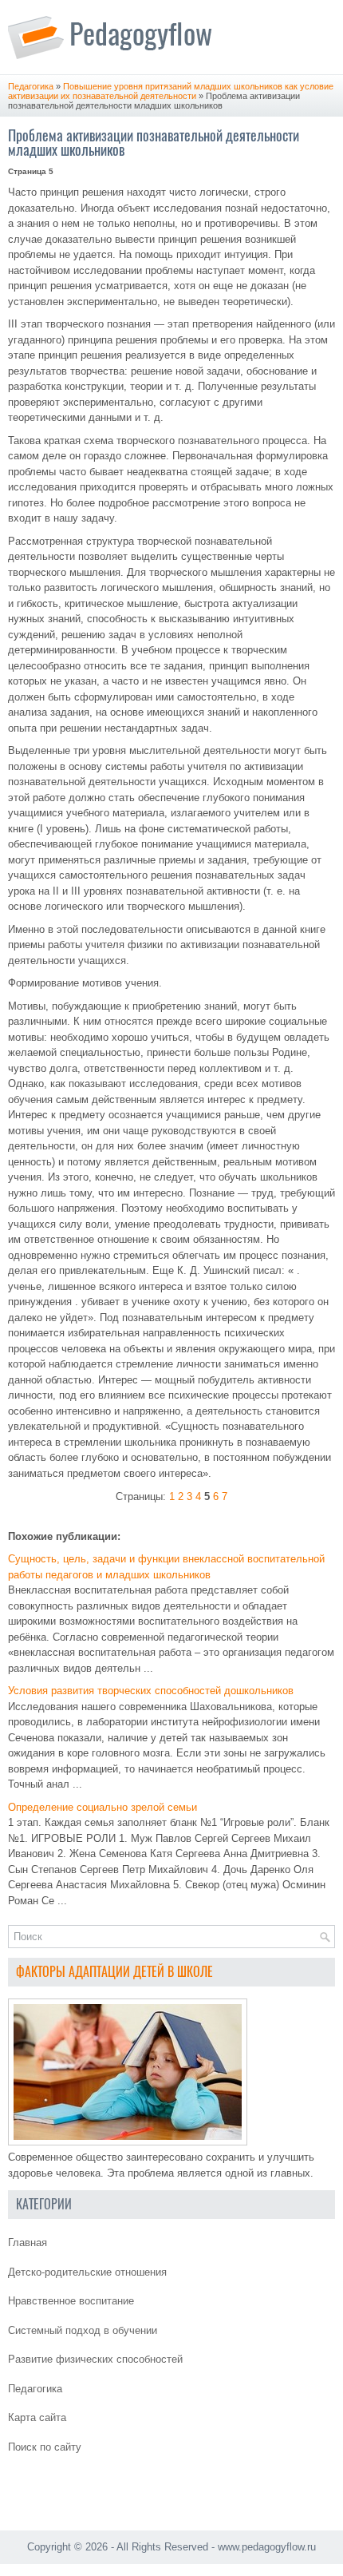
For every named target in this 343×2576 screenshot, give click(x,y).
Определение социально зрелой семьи (103, 1807)
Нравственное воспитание (71, 2301)
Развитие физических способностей (95, 2359)
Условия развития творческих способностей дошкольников (151, 1691)
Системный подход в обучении (83, 2330)
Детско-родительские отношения (87, 2272)
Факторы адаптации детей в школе (114, 1972)
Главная (28, 2243)
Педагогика (31, 86)
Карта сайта (37, 2417)
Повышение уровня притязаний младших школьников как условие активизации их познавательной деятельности (171, 91)
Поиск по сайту (45, 2447)
